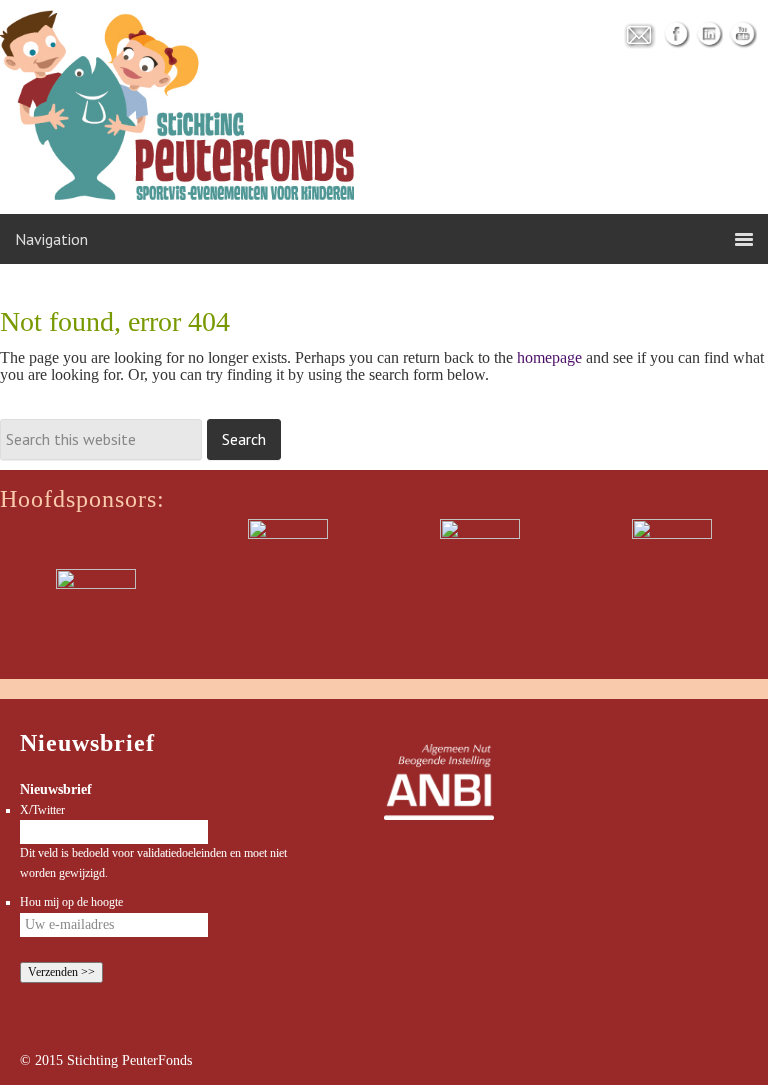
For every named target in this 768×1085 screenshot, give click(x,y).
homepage (549, 357)
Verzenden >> (61, 972)
